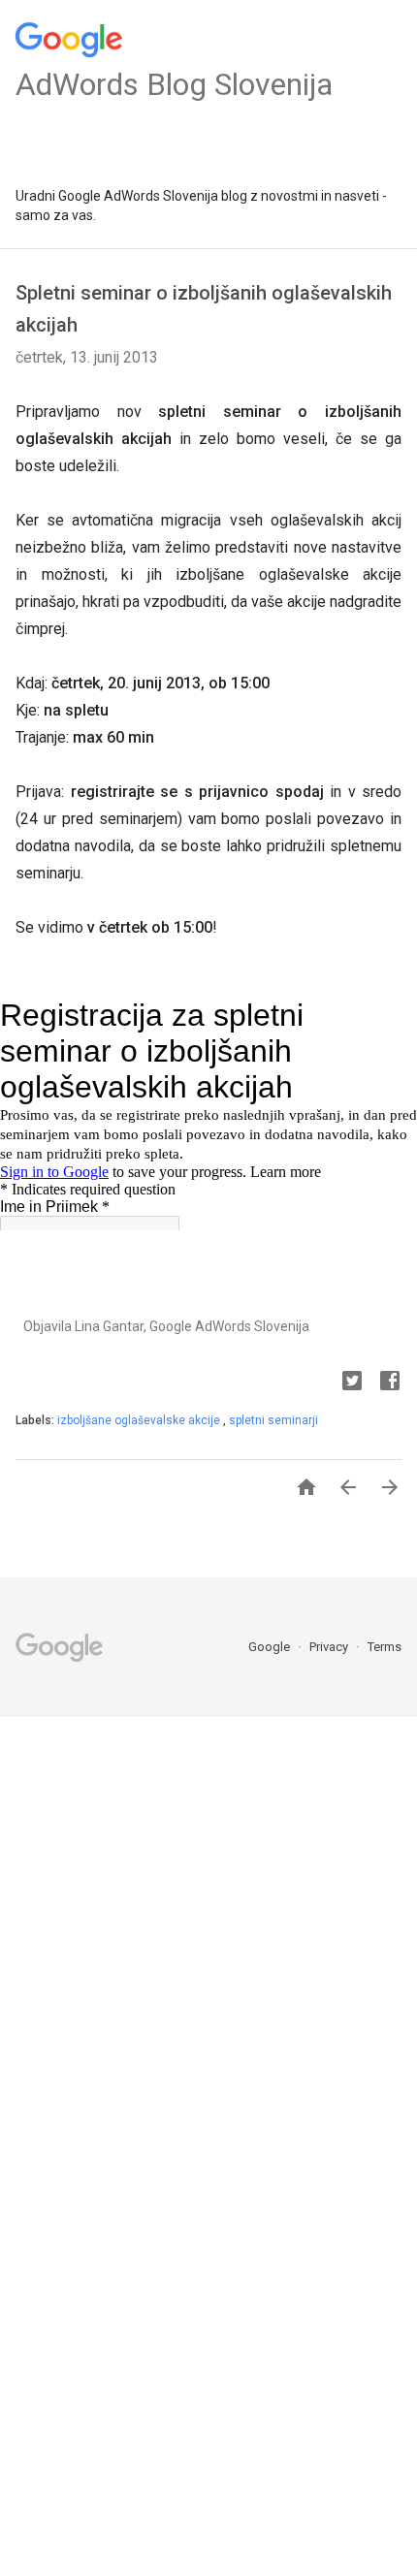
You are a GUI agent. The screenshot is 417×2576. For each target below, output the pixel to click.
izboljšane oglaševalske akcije (140, 1420)
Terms (385, 1647)
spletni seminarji (273, 1420)
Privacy (330, 1647)
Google (271, 1647)
